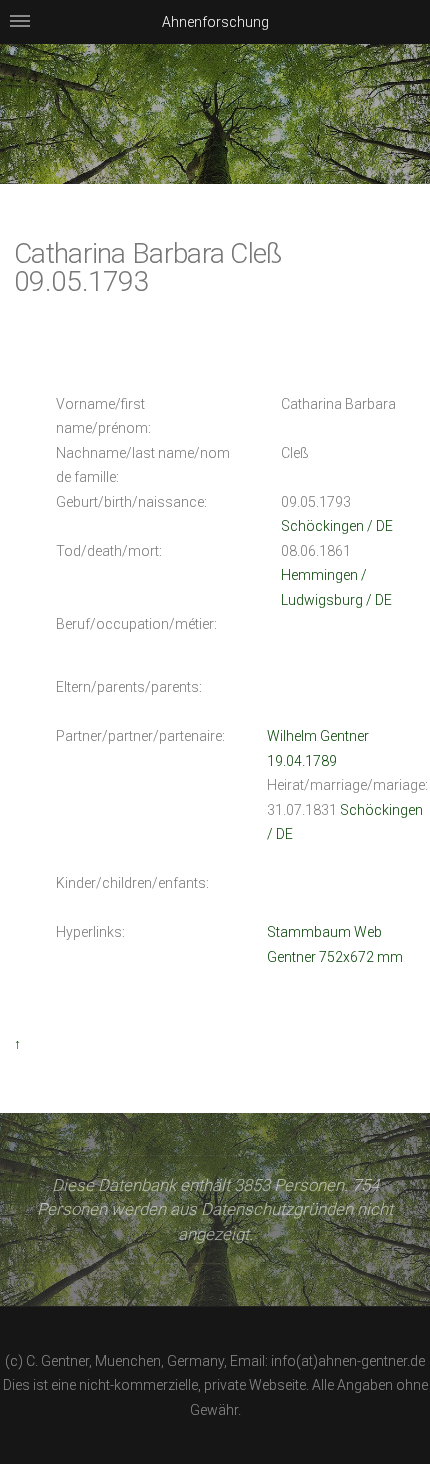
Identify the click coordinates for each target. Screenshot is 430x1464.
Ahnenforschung (215, 22)
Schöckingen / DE (337, 526)
